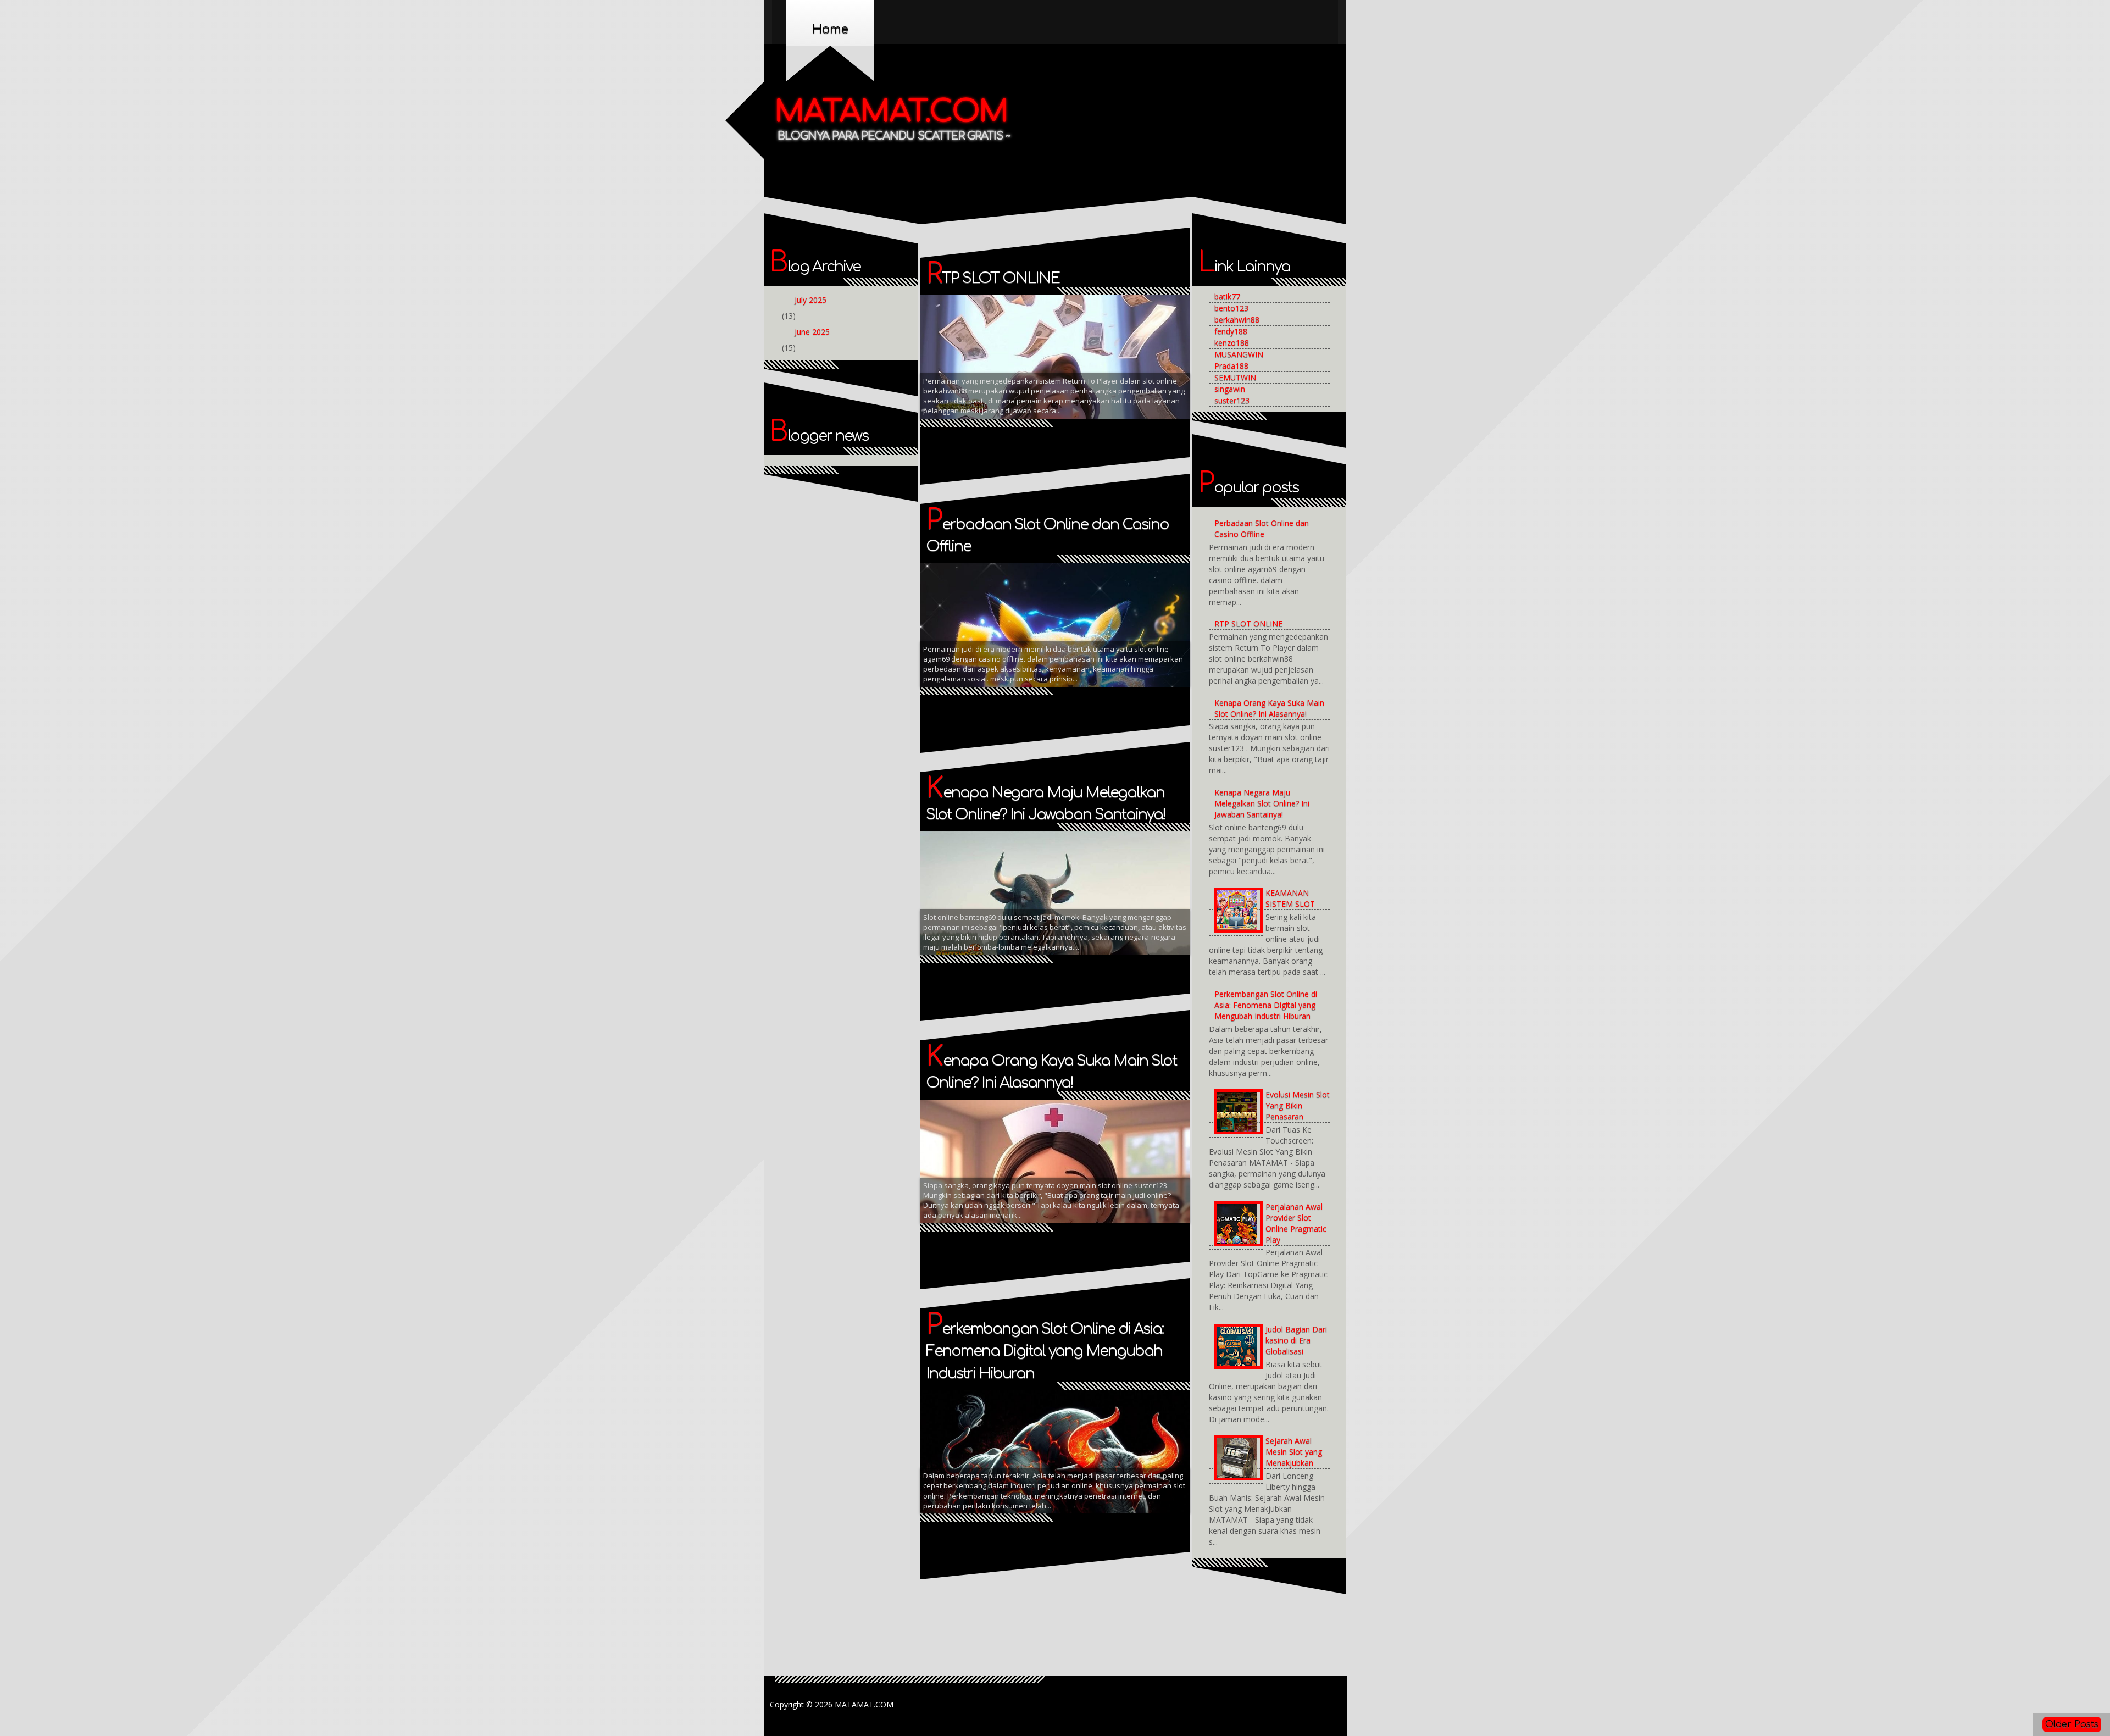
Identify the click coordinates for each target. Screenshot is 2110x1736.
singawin (1230, 389)
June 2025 (812, 332)
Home (830, 29)
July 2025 (810, 300)
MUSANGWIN (1239, 354)
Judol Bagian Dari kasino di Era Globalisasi (1296, 1340)
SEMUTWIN (1235, 377)
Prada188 (1231, 366)
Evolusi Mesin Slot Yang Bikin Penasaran (1298, 1105)
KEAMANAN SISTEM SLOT (1290, 898)
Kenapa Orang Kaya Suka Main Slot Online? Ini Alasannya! (1269, 708)
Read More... (1145, 363)
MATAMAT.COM (892, 112)
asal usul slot (1037, 323)
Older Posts (2072, 1724)
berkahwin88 (1237, 320)
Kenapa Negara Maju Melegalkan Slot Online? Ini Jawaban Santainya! (1262, 803)
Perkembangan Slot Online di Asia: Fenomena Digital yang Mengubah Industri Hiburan (1045, 1351)
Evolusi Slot (1065, 364)
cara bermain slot (1038, 343)
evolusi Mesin (1009, 364)
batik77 (1227, 296)
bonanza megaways (961, 343)
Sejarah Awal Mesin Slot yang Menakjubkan (1294, 1452)
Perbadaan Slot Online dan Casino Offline (1262, 528)
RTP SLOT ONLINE (993, 278)
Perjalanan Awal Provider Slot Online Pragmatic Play (1296, 1223)
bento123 (1231, 308)
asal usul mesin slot (964, 323)
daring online (951, 364)
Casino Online (1104, 343)
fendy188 (1231, 331)
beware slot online (1107, 323)
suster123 (1232, 400)
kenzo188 (1232, 343)
